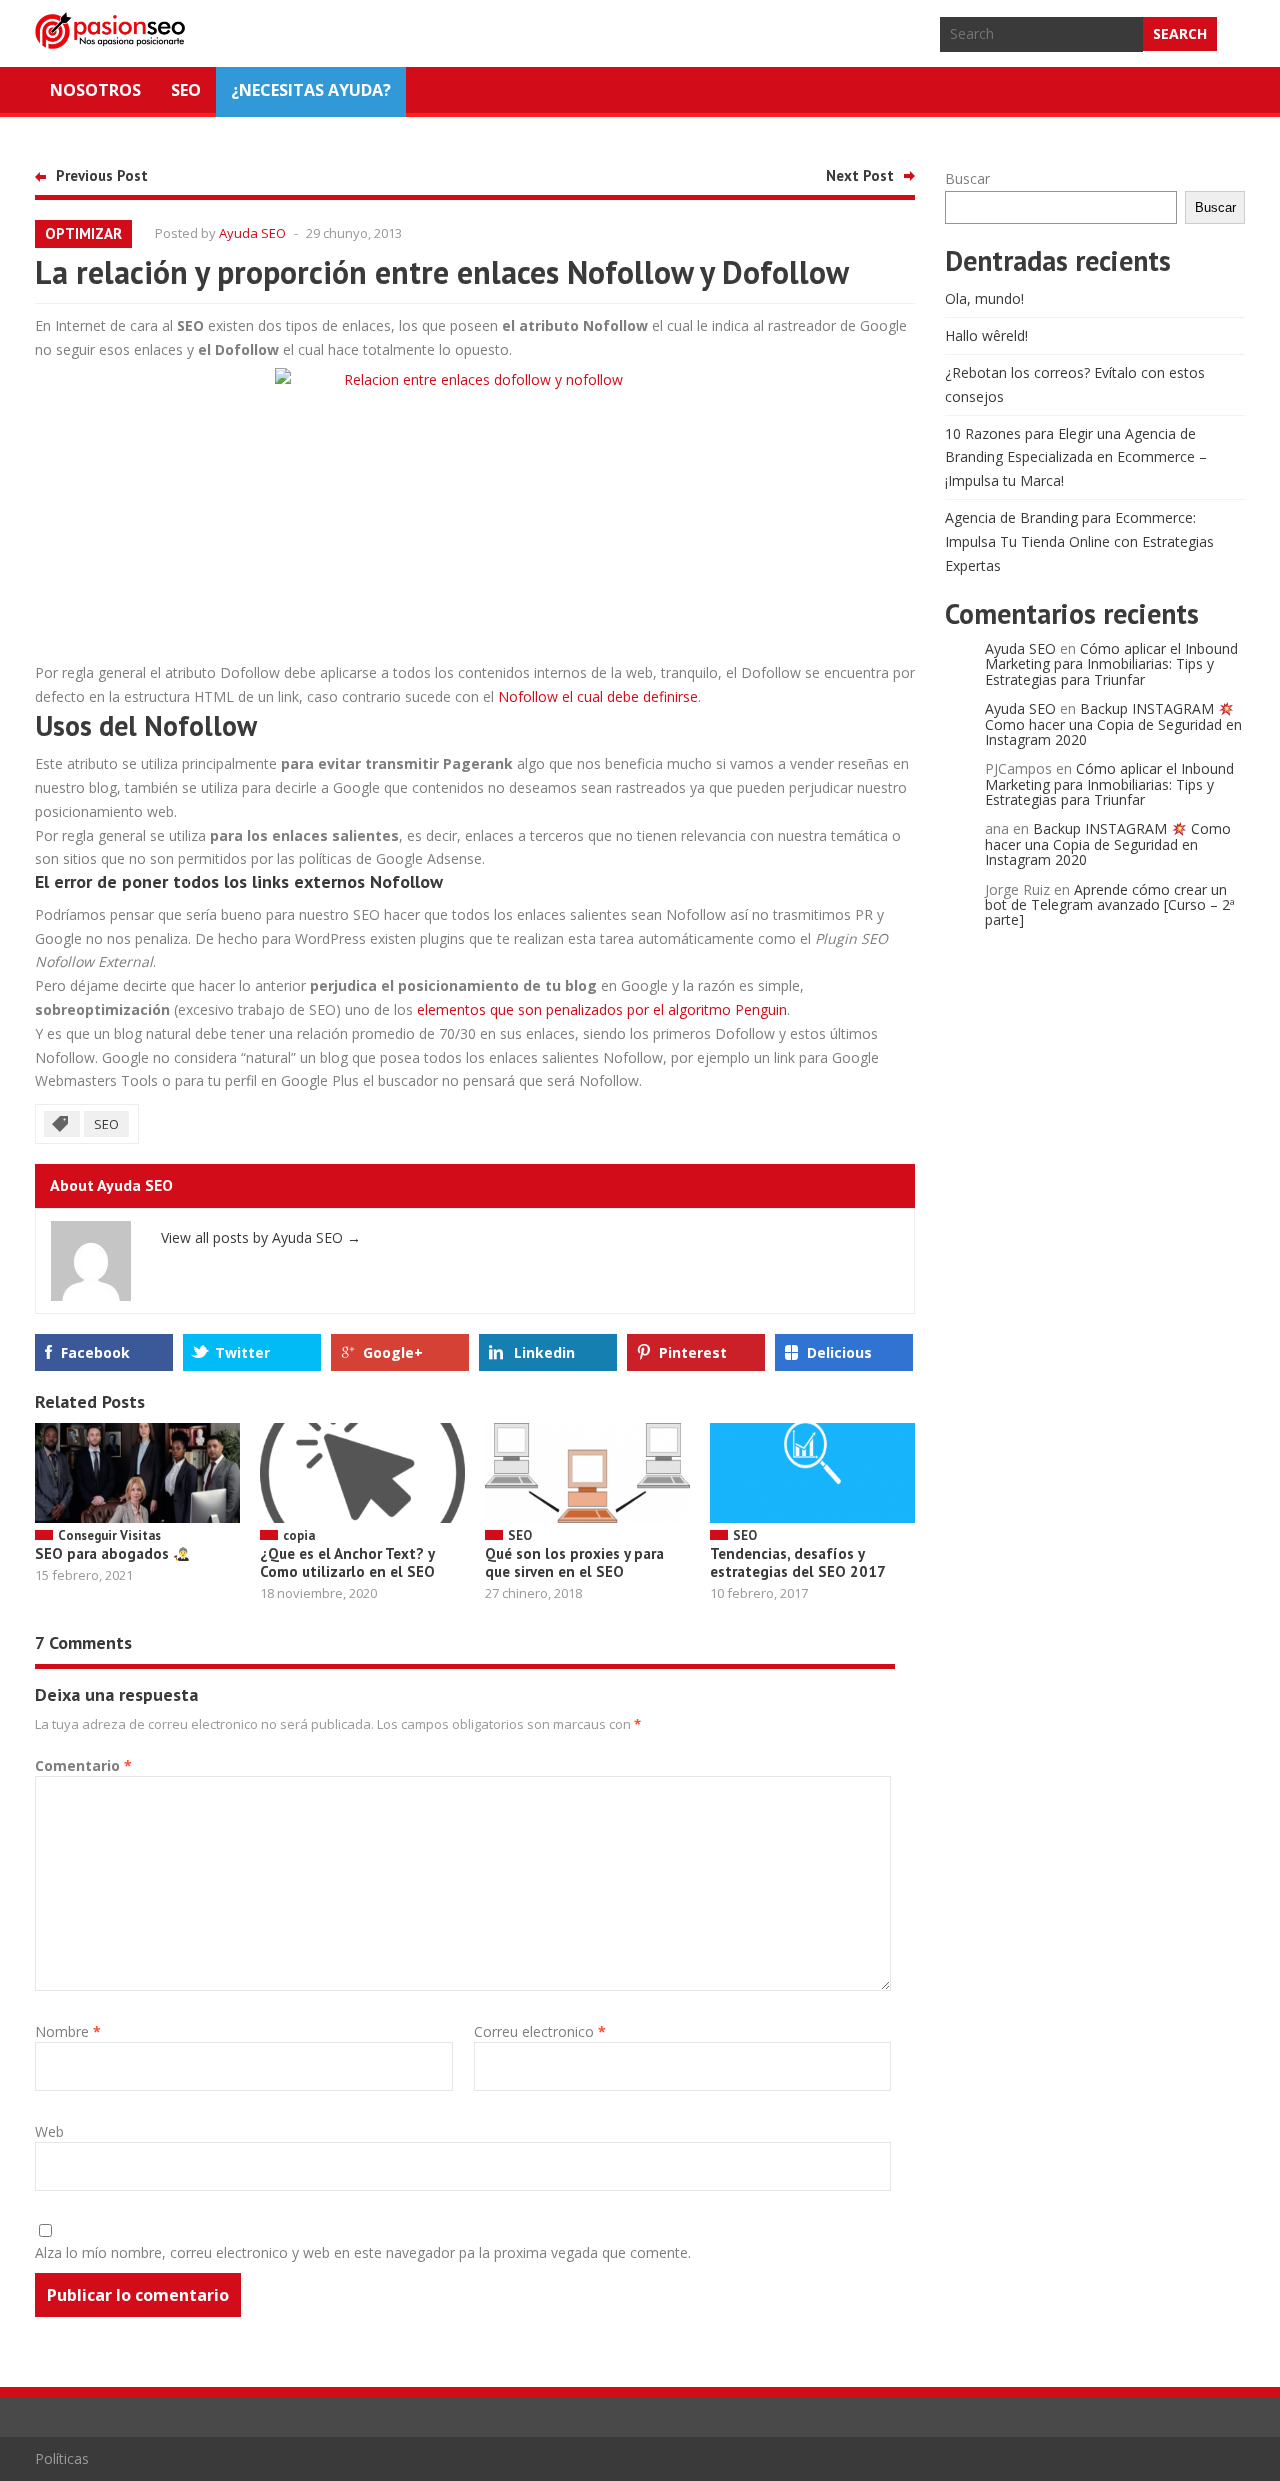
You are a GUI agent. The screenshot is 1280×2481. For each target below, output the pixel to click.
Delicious (839, 1352)
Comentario (83, 1765)
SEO (186, 90)
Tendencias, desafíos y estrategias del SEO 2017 (798, 1562)
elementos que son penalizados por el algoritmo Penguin (602, 1009)
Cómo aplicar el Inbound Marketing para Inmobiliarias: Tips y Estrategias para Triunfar (1111, 664)
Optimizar (83, 233)
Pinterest (693, 1352)
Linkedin (544, 1352)
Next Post (860, 175)
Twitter (242, 1352)
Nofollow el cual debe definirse (598, 696)
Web (49, 2131)
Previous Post (102, 175)
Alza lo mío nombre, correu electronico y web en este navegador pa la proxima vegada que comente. (363, 2252)
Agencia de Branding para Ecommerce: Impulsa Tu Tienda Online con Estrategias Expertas (1079, 541)
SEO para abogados (104, 1553)
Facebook (95, 1352)
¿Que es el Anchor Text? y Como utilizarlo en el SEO (347, 1562)
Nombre (68, 2031)
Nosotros (95, 90)
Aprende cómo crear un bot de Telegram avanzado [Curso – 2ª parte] (1110, 905)
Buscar (967, 178)
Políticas (62, 2458)
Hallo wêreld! (986, 335)
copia (299, 1535)
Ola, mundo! (984, 298)
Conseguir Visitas (109, 1535)
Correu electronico (540, 2031)
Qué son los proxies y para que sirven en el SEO (574, 1562)
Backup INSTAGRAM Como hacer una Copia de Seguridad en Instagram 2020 (1113, 724)
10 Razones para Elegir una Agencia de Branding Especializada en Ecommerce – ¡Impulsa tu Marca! (1076, 457)
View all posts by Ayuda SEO (261, 1237)
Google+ (393, 1352)
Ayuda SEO (252, 233)
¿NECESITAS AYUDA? (311, 90)
